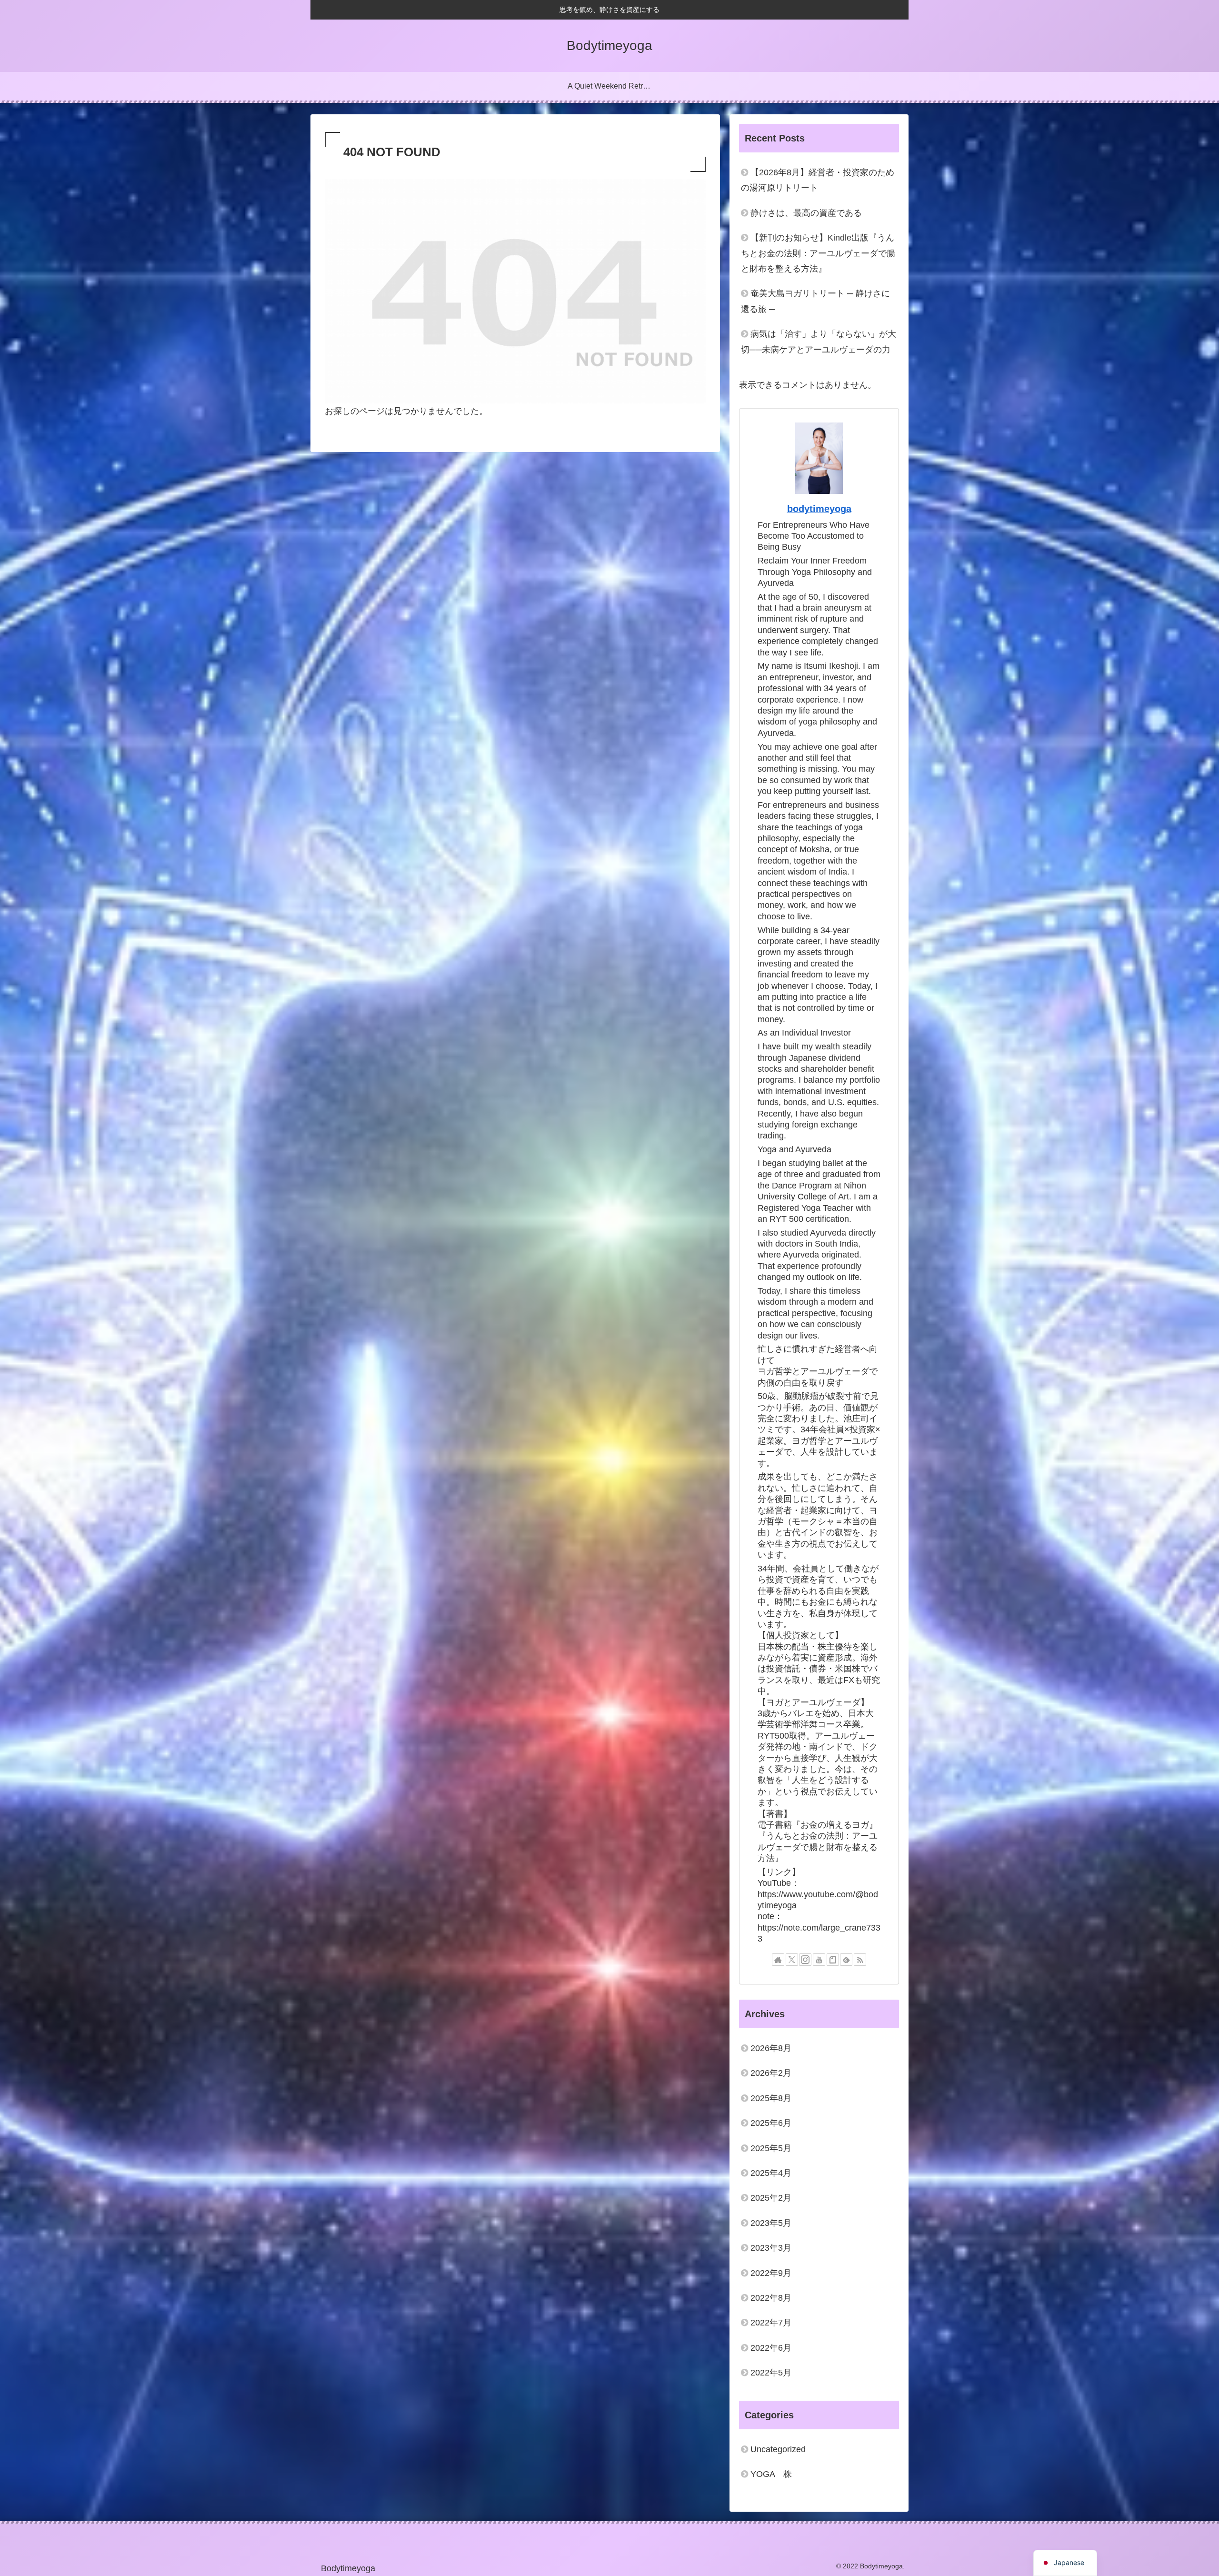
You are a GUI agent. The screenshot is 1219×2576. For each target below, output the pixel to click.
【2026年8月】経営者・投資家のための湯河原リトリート (818, 180)
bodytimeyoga (819, 509)
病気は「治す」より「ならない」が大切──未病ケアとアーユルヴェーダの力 (819, 342)
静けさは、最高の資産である (806, 213)
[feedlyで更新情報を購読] (846, 1960)
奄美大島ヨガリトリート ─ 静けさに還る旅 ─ (815, 301)
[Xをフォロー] (792, 1960)
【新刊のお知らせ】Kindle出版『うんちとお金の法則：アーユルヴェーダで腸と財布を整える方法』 (818, 253)
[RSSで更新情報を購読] (860, 1960)
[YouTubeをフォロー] (819, 1960)
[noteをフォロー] (833, 1960)
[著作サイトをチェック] (778, 1960)
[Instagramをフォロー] (805, 1960)
